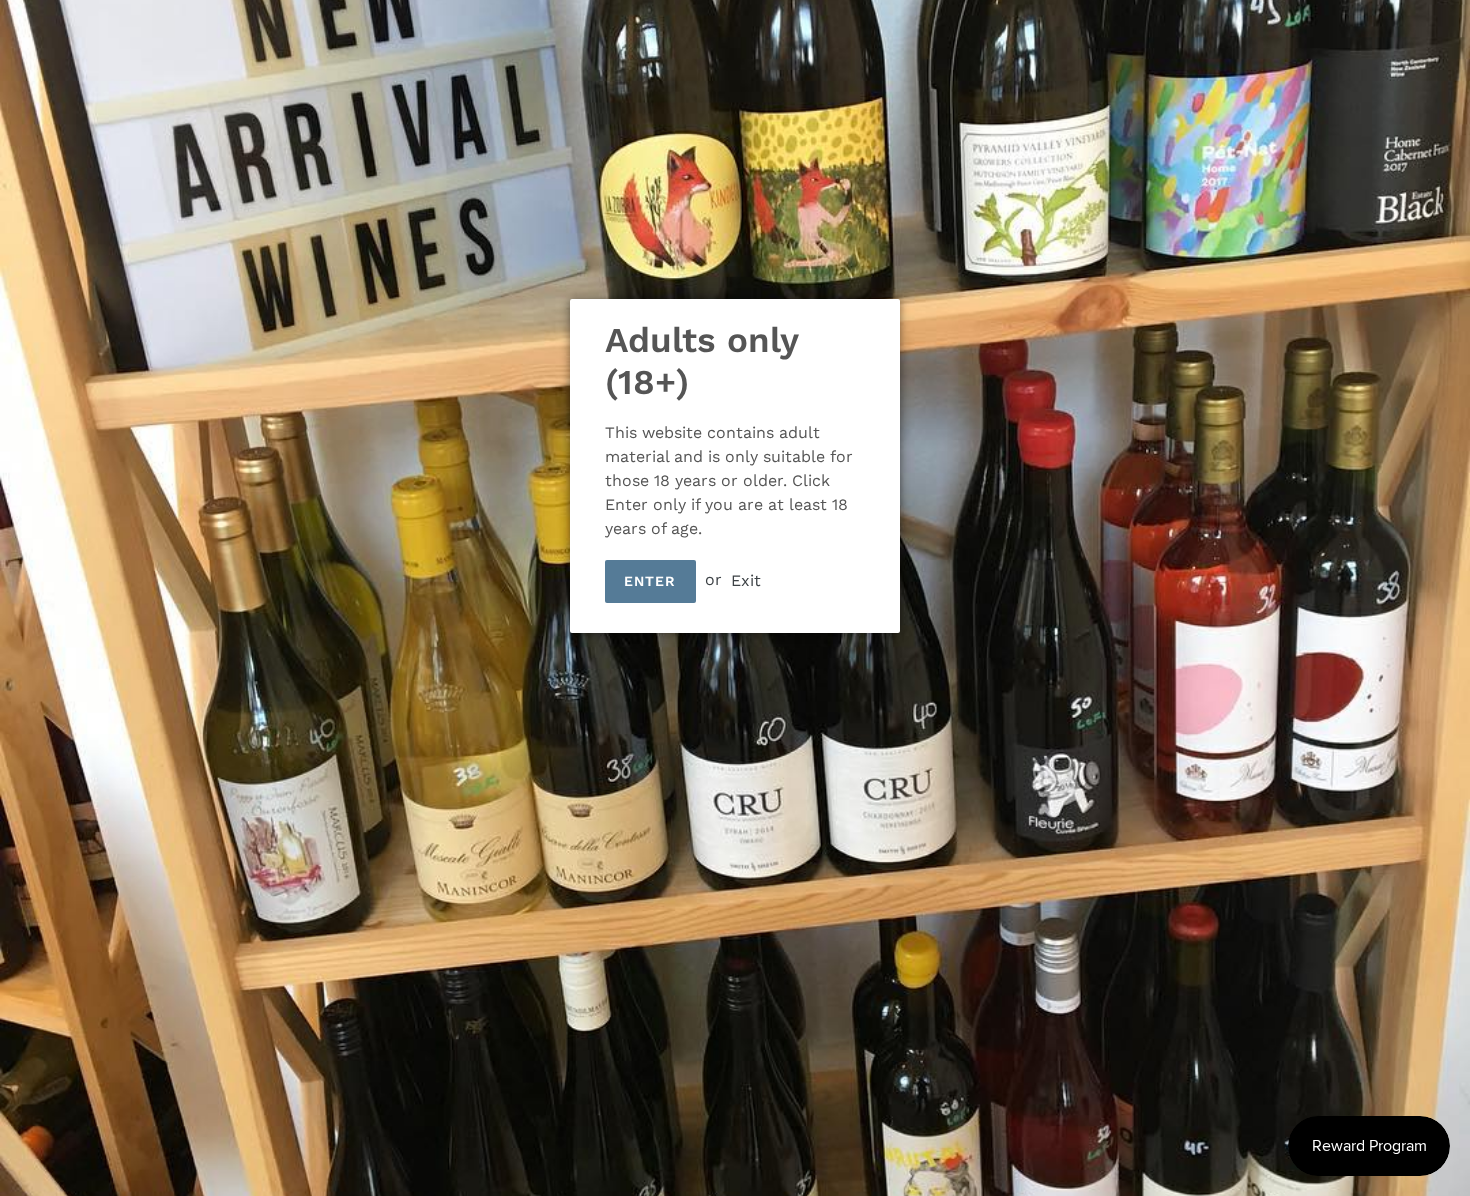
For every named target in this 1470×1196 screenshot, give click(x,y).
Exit (746, 579)
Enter (650, 581)
